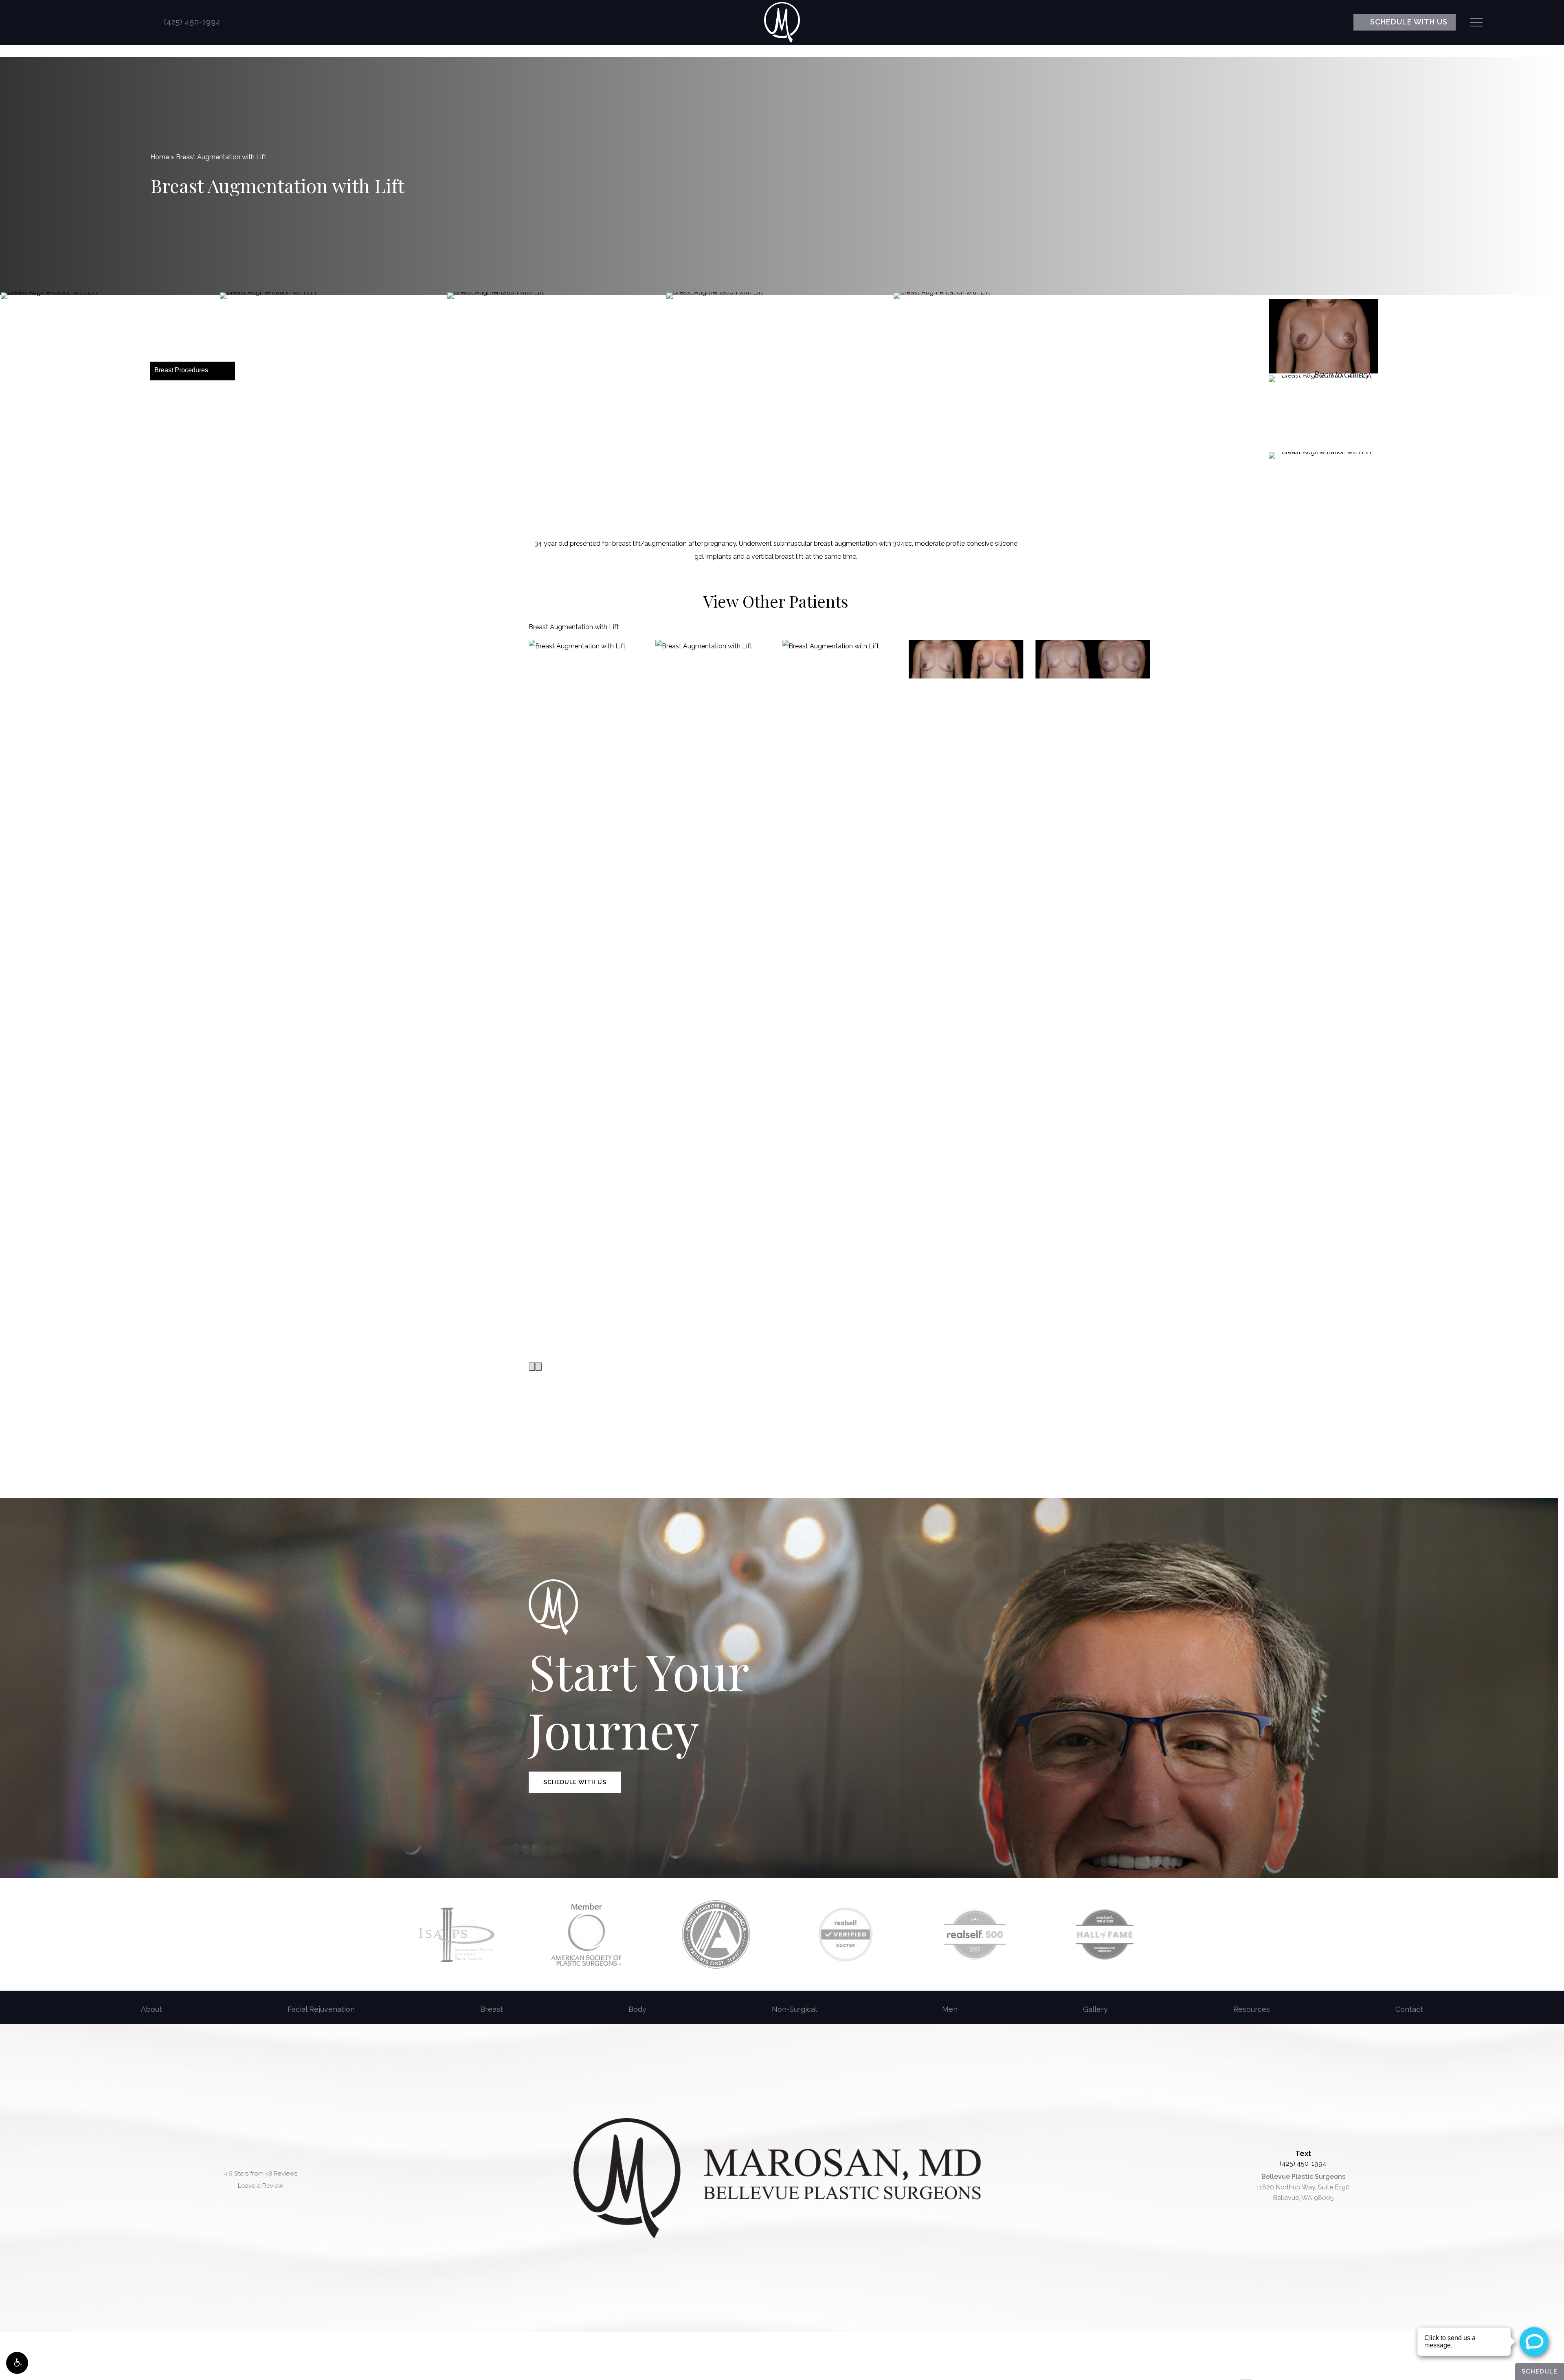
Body (637, 2009)
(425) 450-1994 (1303, 2164)
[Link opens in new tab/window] (88, 22)
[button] (17, 2363)
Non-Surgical (794, 2009)
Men (950, 2009)
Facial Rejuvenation (321, 2009)
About (152, 2009)
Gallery (1095, 2009)
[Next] (538, 1367)
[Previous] (532, 1367)
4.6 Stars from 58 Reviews (260, 2174)
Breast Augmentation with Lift (574, 627)
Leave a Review (260, 2186)
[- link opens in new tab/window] (457, 1934)
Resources (1252, 2009)
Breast (492, 2009)
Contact (1409, 2009)
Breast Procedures (181, 370)
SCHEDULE (1540, 2371)
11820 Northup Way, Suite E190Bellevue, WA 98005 (1303, 2187)
